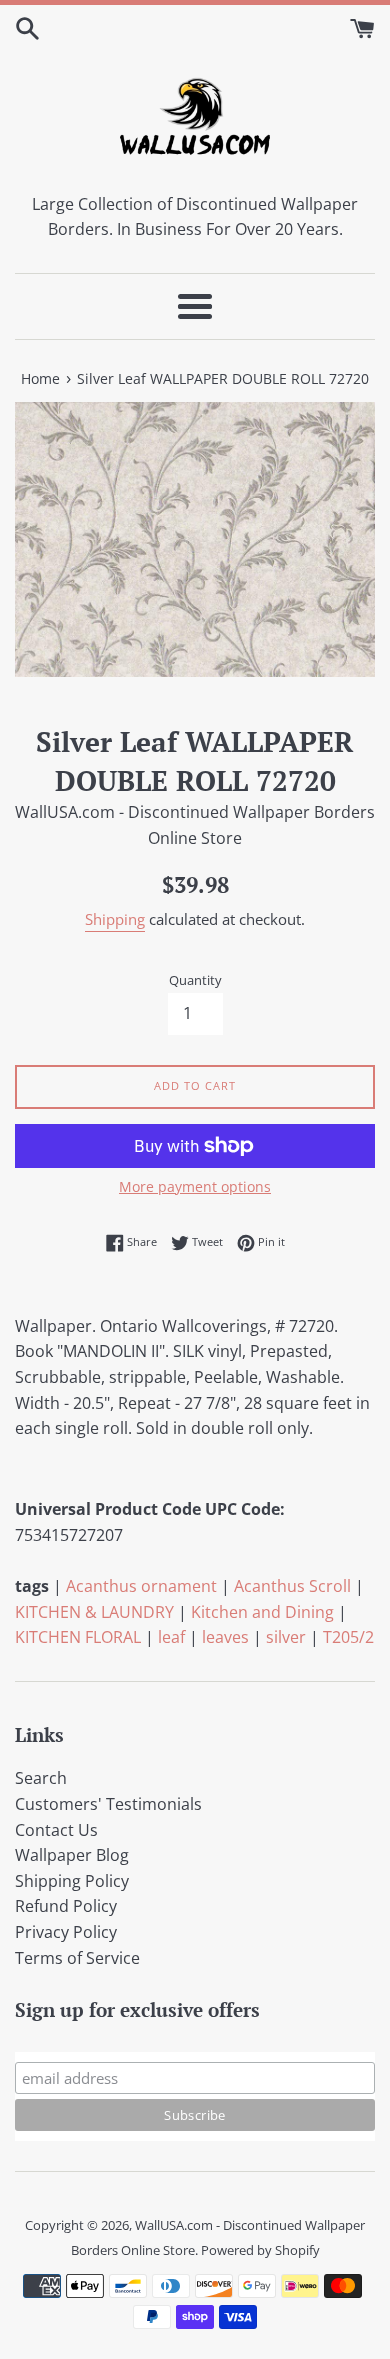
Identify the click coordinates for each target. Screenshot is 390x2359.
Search (41, 1778)
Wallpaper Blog (72, 1855)
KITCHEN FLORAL (78, 1637)
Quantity (195, 980)
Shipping (115, 919)
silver (286, 1637)
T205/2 (348, 1637)
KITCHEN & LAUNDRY (94, 1612)
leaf (171, 1637)
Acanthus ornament (141, 1586)
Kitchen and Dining (262, 1612)
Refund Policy (66, 1906)
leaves (225, 1637)
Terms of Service (77, 1958)
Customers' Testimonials (108, 1804)
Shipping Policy (72, 1881)
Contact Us (56, 1830)
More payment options (195, 1186)
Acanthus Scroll (292, 1586)
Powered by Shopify (260, 2250)
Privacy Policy (66, 1932)
